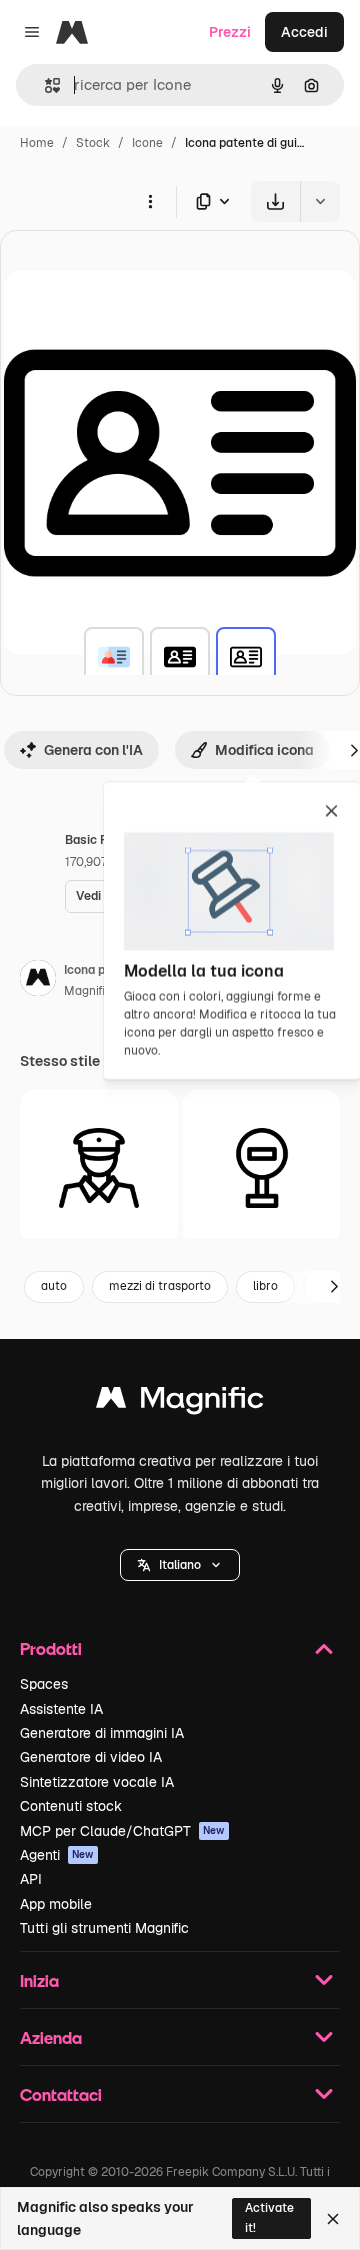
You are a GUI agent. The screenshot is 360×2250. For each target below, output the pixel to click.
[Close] (333, 2219)
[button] (180, 1565)
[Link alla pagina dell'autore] (38, 981)
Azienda (51, 2037)
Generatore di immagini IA (102, 1733)
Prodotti (51, 1648)
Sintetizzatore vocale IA (97, 1782)
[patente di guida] (114, 657)
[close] (331, 812)
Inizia (39, 1980)
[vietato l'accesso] (262, 1168)
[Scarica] (275, 201)
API (31, 1879)
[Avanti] (334, 1287)
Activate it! (269, 2217)
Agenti (57, 1855)
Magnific (88, 991)
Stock (93, 143)
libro (265, 1286)
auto (54, 1286)
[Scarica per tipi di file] (214, 201)
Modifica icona (264, 750)
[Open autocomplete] (44, 85)
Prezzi (230, 32)
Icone (147, 143)
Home (37, 143)
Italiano (180, 1565)
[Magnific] (180, 1402)
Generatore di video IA (91, 1757)
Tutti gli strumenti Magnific (104, 1928)
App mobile (56, 1904)
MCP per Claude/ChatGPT (122, 1831)
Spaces (44, 1684)
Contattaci (61, 2094)
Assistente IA (61, 1709)
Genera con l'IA (93, 750)
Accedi (304, 32)
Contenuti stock (71, 1806)
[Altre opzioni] (150, 201)
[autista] (99, 1168)
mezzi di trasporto (160, 1286)
